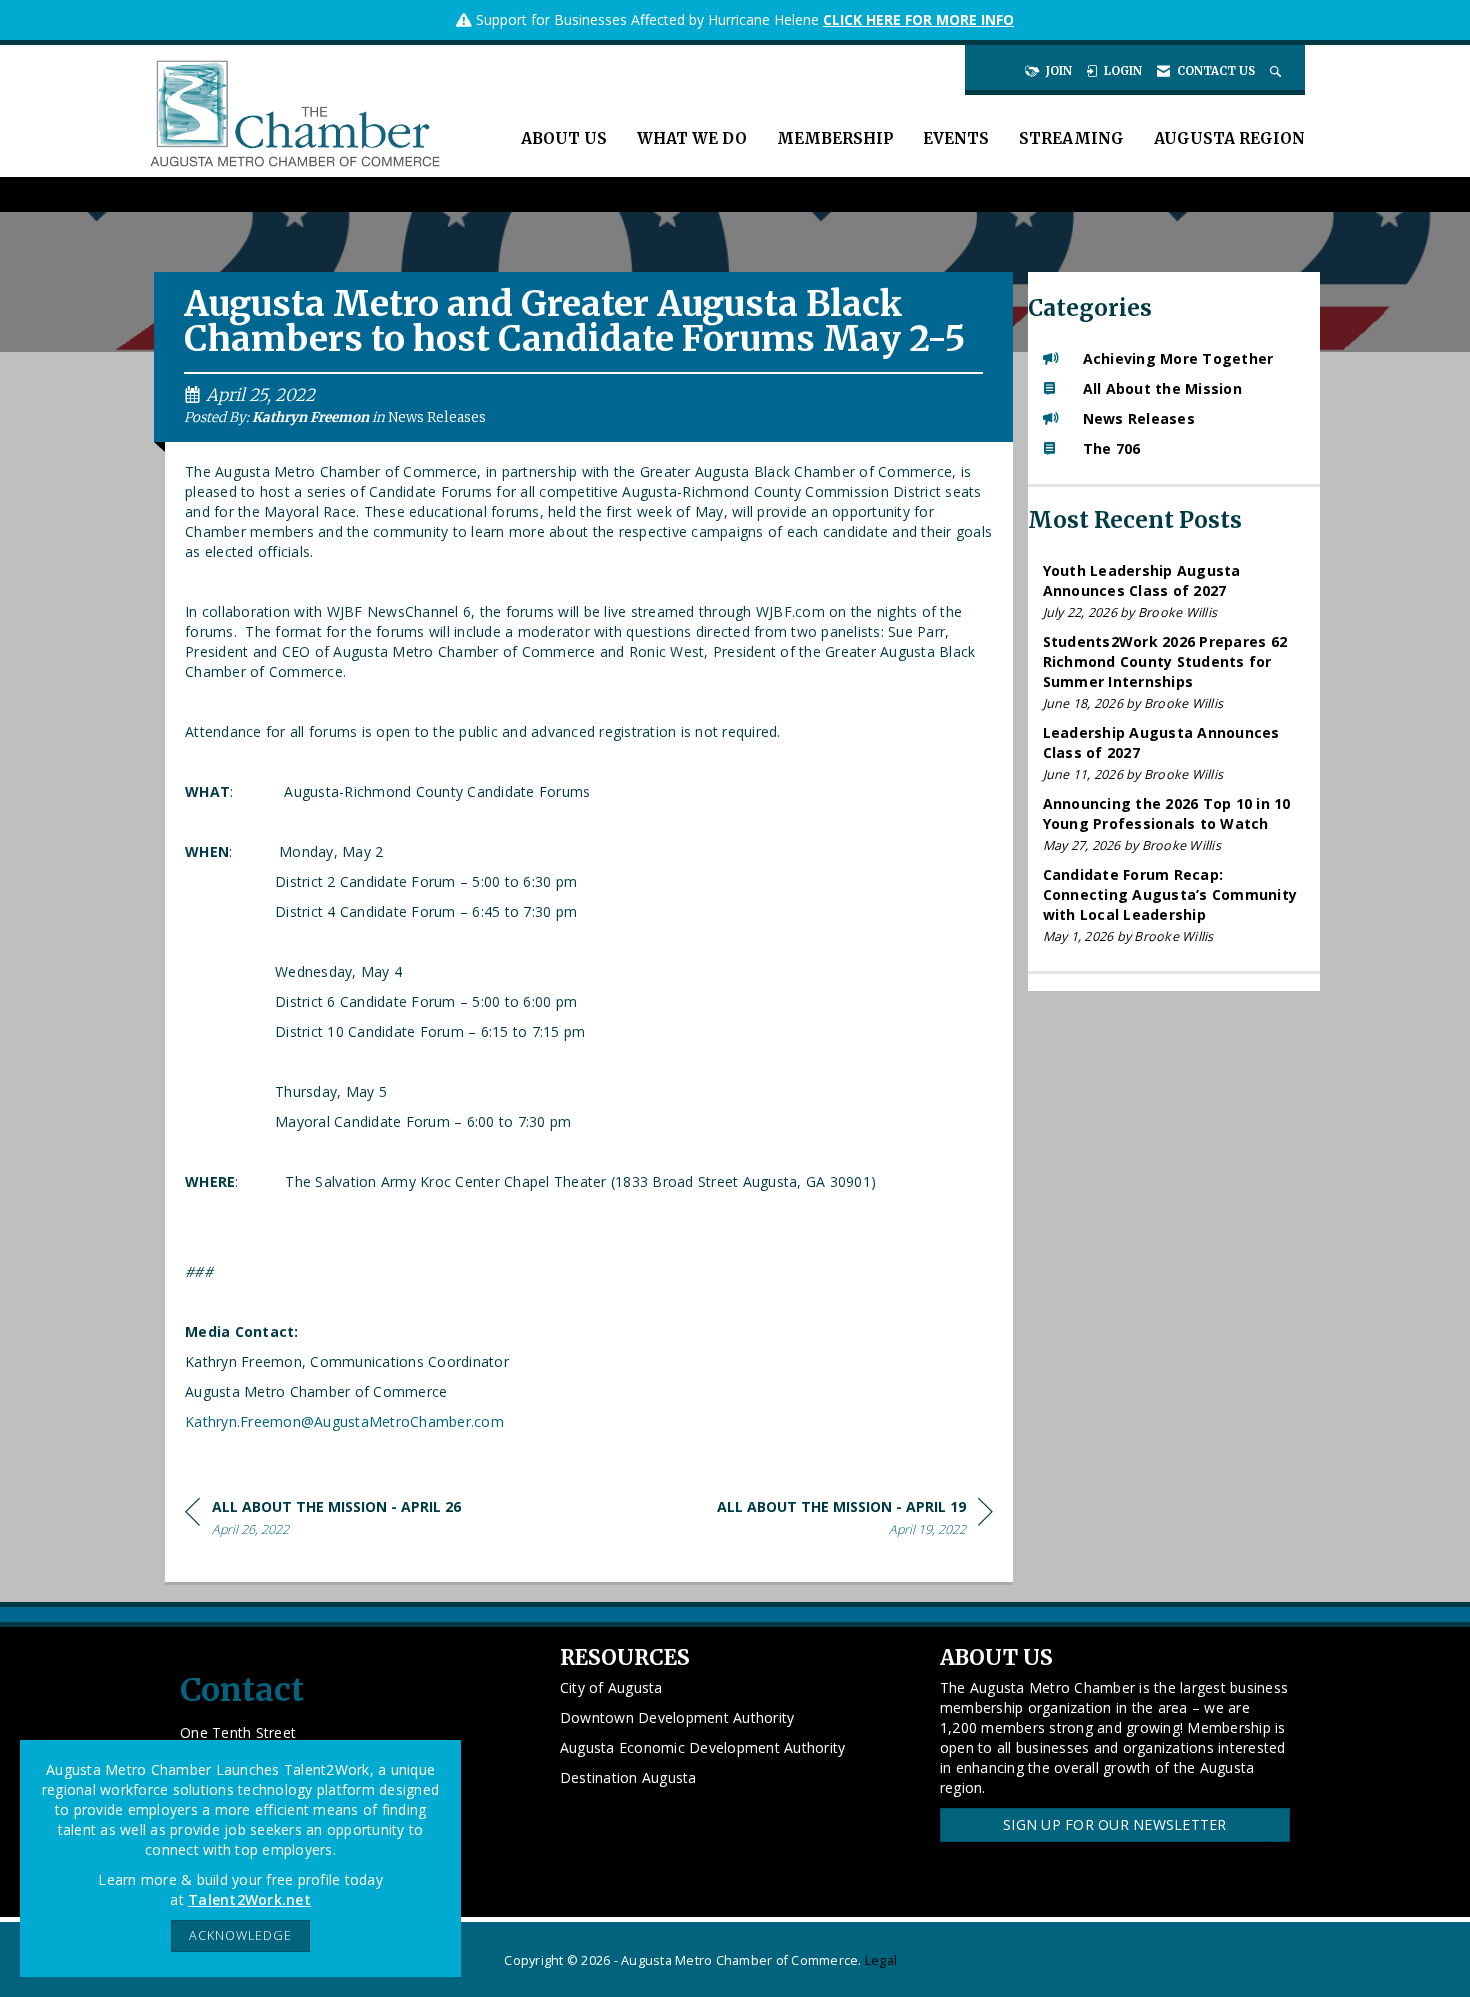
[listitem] (1174, 591)
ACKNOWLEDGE (240, 1935)
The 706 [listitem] (1112, 448)
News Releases (437, 417)
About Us (564, 138)
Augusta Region (1229, 138)
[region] (855, 1521)
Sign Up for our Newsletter (1115, 1824)
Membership (835, 138)
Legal (881, 1960)
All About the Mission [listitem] (1162, 388)
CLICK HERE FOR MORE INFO (918, 19)
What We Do (692, 138)
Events (956, 138)
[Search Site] (1277, 71)
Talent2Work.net (249, 1899)
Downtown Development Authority (677, 1717)
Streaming (1071, 138)
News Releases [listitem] (1139, 418)
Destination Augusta (628, 1777)
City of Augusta (611, 1687)
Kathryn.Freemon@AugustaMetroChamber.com (344, 1421)
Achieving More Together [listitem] (1178, 358)
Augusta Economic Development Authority (703, 1747)
